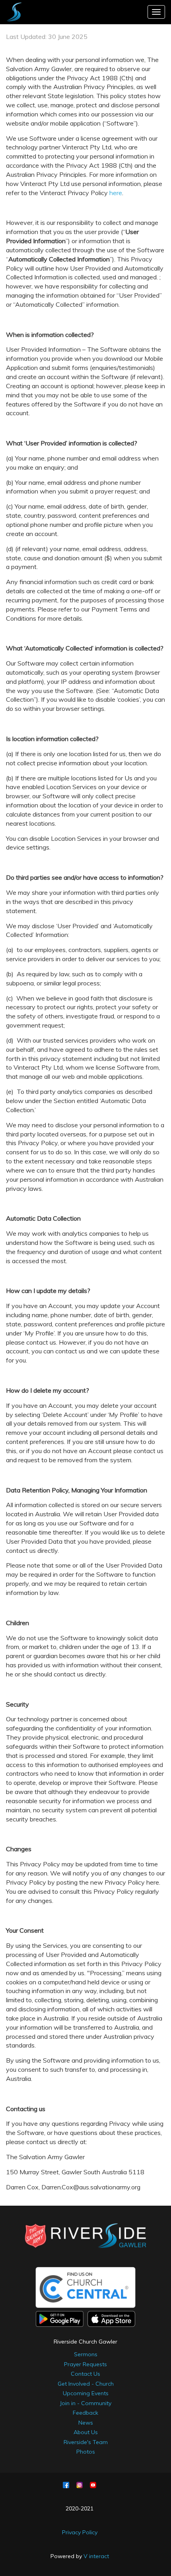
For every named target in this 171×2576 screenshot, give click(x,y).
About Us (86, 2432)
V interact (96, 2556)
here (116, 193)
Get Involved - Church (86, 2384)
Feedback (85, 2413)
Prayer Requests (85, 2364)
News (86, 2423)
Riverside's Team (86, 2442)
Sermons (86, 2354)
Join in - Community (85, 2403)
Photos (86, 2452)
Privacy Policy (80, 2532)
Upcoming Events (86, 2393)
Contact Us (85, 2374)
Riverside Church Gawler (85, 2342)
